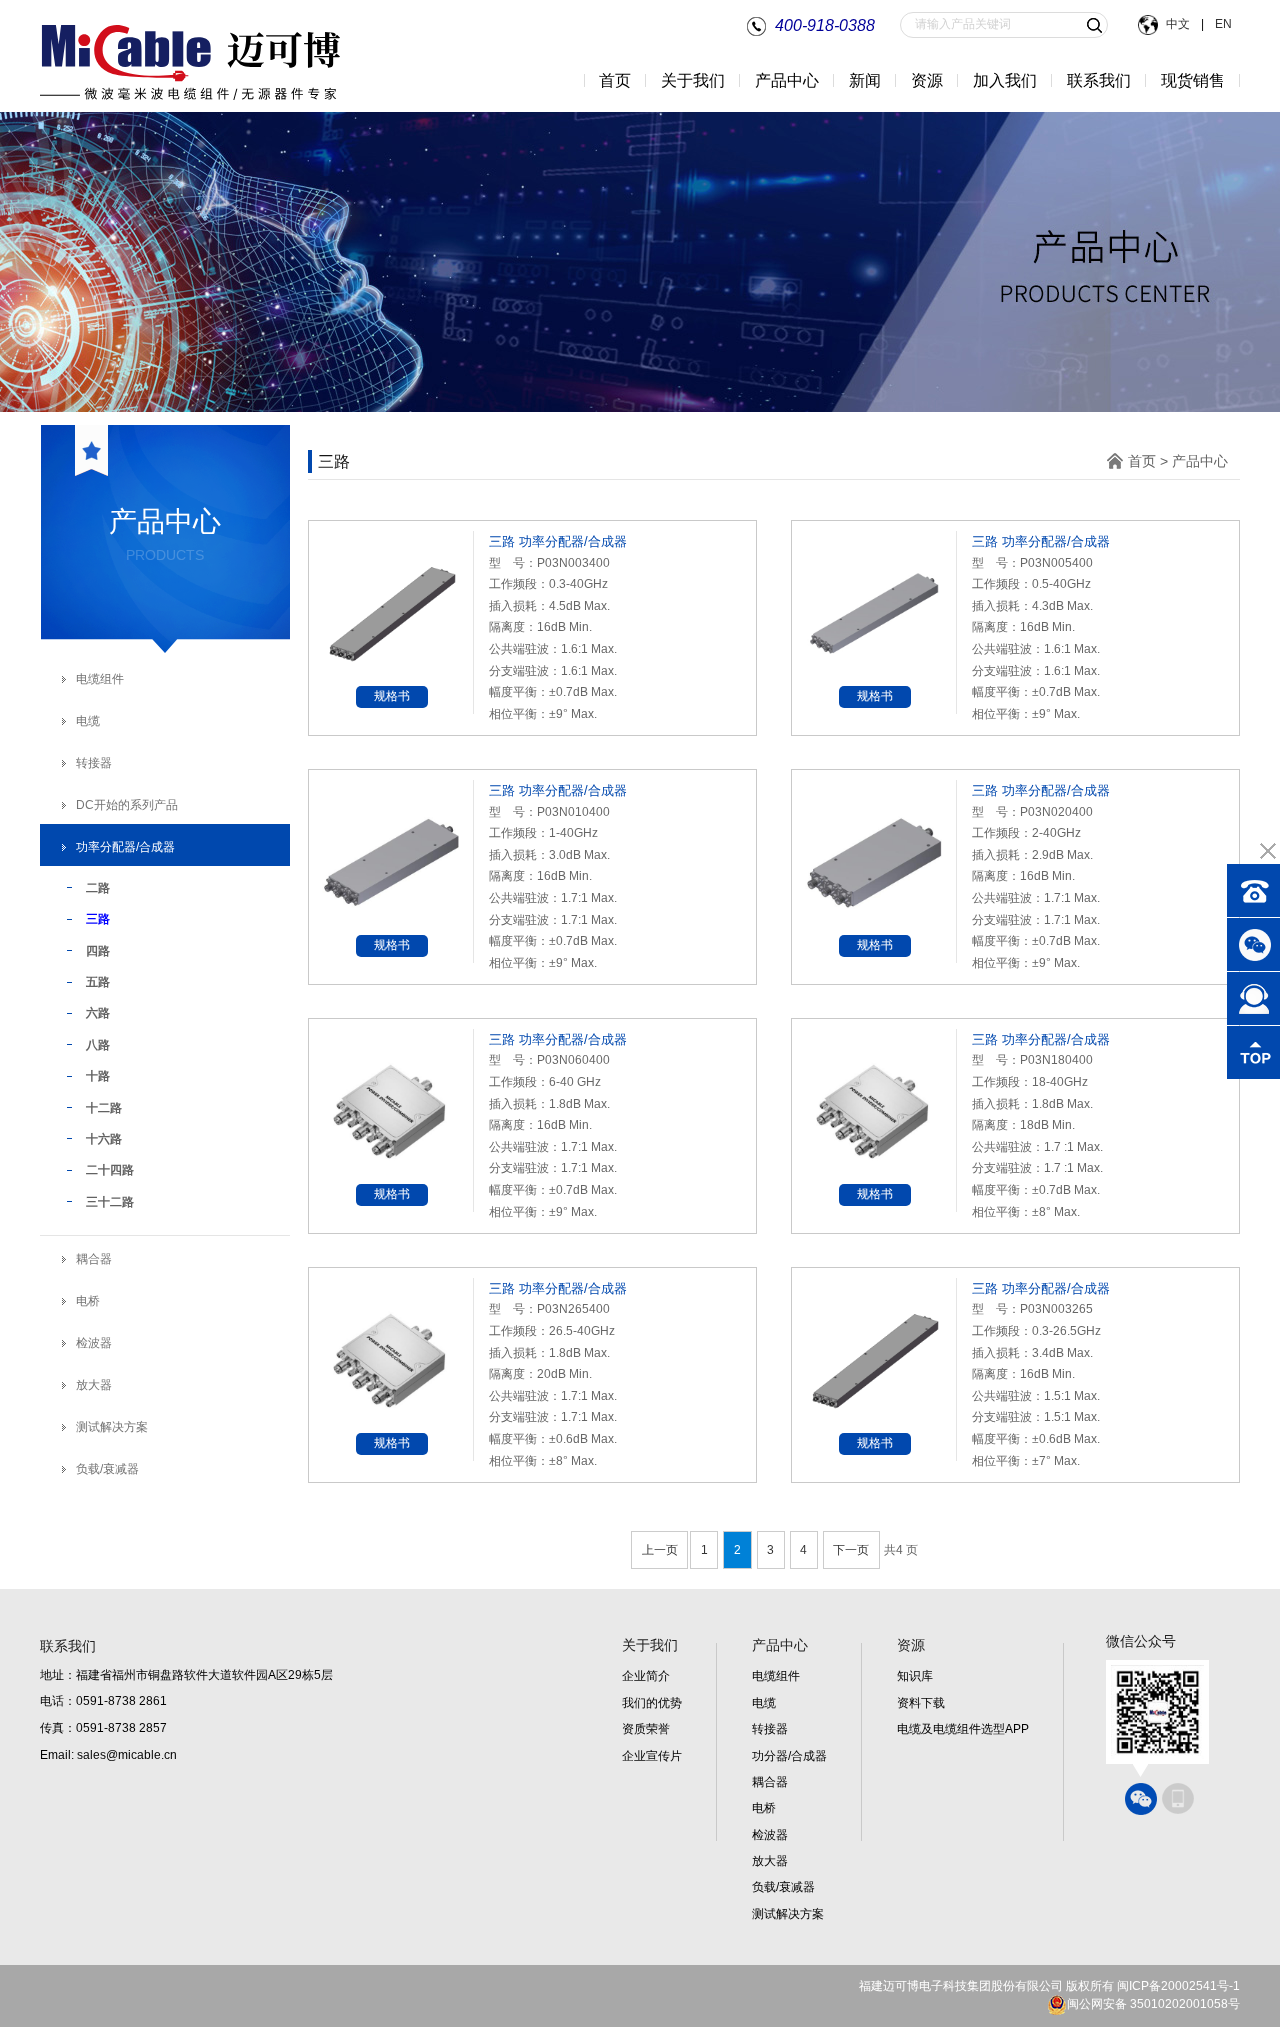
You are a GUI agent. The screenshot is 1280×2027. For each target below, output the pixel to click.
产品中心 (1200, 461)
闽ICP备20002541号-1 (1178, 1986)
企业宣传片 (652, 1756)
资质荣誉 (646, 1729)
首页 (615, 80)
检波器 (94, 1343)
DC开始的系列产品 (127, 805)
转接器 (94, 763)
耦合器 (94, 1259)
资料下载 (921, 1703)
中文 (1179, 24)
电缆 (88, 721)
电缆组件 (100, 679)
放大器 (94, 1385)
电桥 (88, 1301)
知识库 (915, 1676)
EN (1222, 24)
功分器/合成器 (789, 1756)
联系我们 (1099, 80)
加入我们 (1005, 80)
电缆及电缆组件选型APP (963, 1729)
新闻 (865, 80)
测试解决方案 (112, 1427)
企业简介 (646, 1676)
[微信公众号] (1141, 1799)
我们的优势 (652, 1703)
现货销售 (1193, 80)
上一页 (660, 1550)
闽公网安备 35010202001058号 (1153, 2004)
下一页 (851, 1550)
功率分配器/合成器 (125, 847)
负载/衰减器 (107, 1469)
